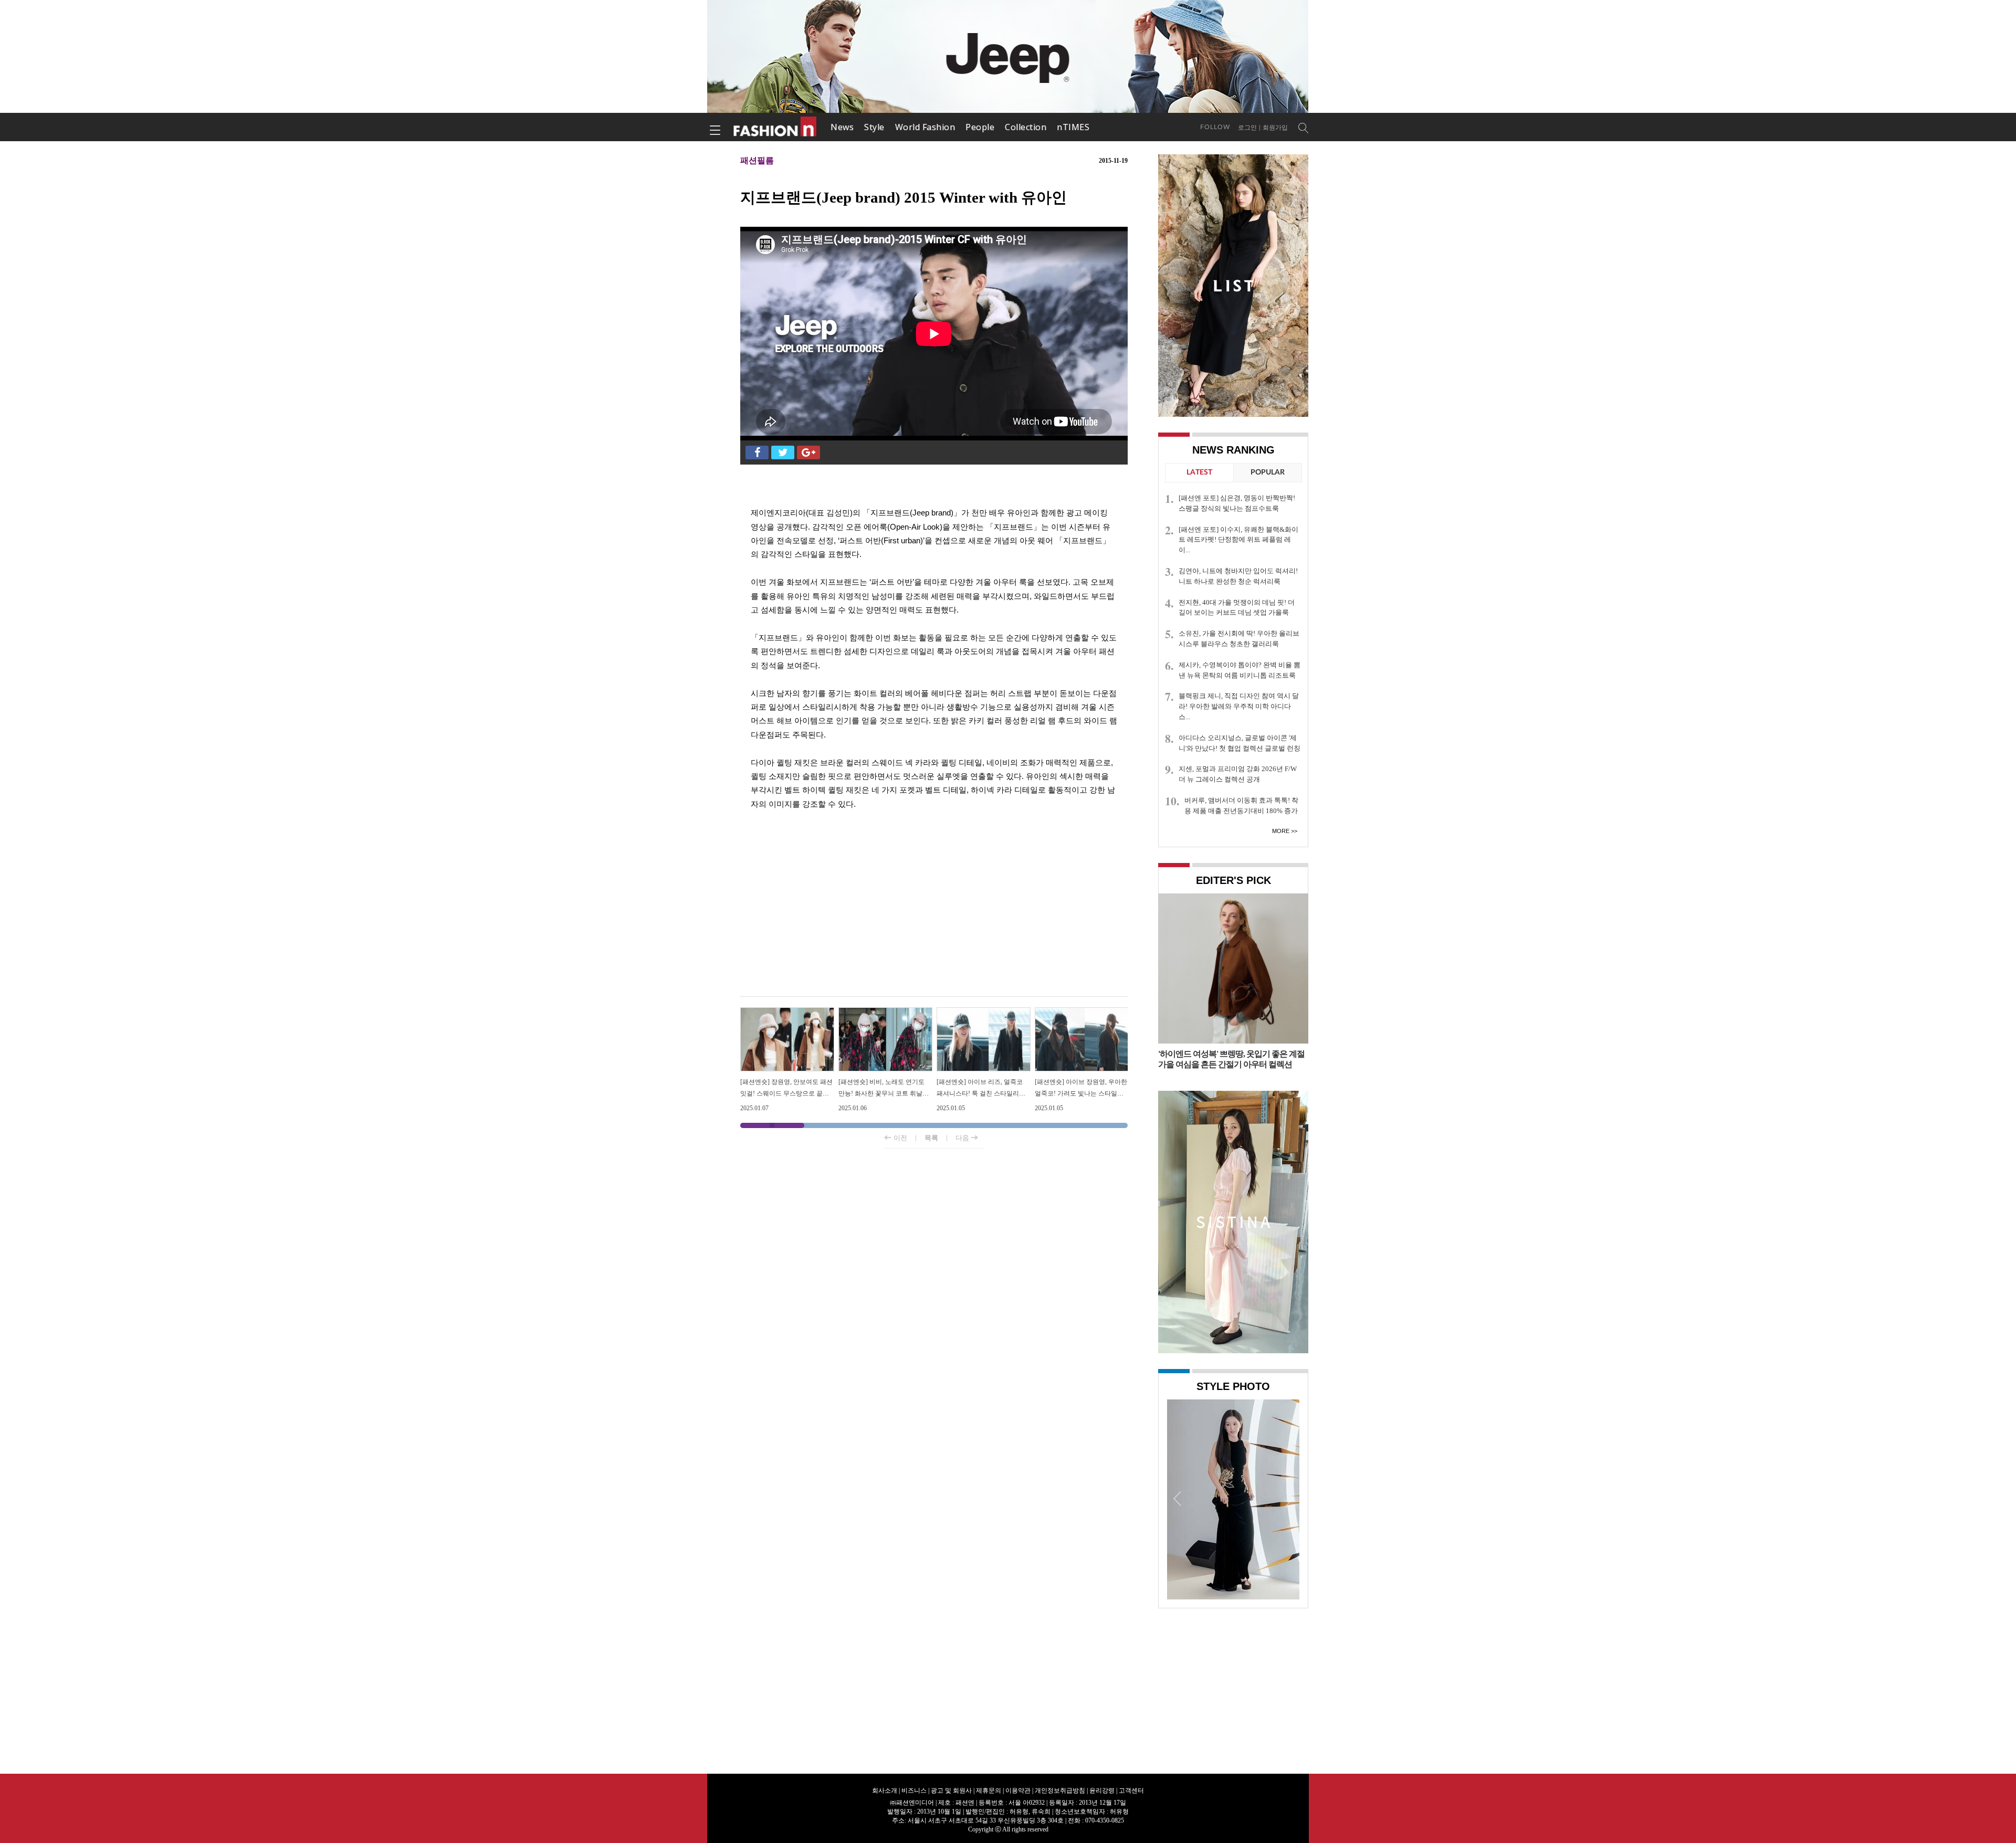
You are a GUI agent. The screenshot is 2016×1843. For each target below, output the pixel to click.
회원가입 (1275, 128)
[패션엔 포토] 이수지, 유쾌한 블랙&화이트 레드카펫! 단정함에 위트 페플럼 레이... (1238, 540)
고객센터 (1131, 1791)
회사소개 (885, 1791)
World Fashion (925, 127)
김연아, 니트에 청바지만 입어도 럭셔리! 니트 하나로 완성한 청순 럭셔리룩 (1238, 576)
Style (874, 127)
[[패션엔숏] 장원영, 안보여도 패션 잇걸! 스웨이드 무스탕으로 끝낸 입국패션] (787, 1012)
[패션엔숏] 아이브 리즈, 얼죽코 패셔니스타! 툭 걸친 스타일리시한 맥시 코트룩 (981, 1093)
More (1281, 831)
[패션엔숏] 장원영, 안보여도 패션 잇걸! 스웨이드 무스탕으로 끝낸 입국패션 (786, 1093)
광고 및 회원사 (951, 1791)
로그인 (1247, 128)
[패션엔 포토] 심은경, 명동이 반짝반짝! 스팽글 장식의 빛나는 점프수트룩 (1237, 503)
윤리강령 (1102, 1791)
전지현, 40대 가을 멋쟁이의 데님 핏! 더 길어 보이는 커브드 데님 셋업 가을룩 (1237, 608)
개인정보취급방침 (1060, 1791)
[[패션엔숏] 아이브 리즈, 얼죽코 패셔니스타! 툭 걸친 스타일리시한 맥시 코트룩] (984, 1012)
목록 (931, 1138)
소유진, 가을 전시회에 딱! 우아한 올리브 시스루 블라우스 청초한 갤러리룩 (1239, 639)
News (842, 127)
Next (1289, 1498)
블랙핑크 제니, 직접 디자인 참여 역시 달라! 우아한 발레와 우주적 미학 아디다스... (1239, 706)
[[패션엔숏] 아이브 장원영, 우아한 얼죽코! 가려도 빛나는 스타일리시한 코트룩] (1082, 1012)
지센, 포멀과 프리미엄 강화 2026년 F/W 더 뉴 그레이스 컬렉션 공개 (1238, 774)
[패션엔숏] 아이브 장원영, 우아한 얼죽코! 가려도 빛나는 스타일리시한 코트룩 (1081, 1093)
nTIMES (1073, 127)
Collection (1026, 127)
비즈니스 (914, 1791)
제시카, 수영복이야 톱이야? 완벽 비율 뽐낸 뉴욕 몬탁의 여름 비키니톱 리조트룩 (1240, 670)
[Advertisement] (934, 912)
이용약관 (1018, 1791)
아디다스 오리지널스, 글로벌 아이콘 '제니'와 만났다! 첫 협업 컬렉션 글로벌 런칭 (1240, 743)
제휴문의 (989, 1791)
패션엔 (775, 127)
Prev (1178, 1498)
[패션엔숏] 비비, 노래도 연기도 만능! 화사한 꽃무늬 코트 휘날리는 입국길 (884, 1093)
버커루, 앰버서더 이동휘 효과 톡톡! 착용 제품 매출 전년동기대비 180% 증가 (1241, 805)
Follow (1215, 127)
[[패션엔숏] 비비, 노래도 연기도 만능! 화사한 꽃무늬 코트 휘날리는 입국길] (885, 1012)
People (980, 127)
